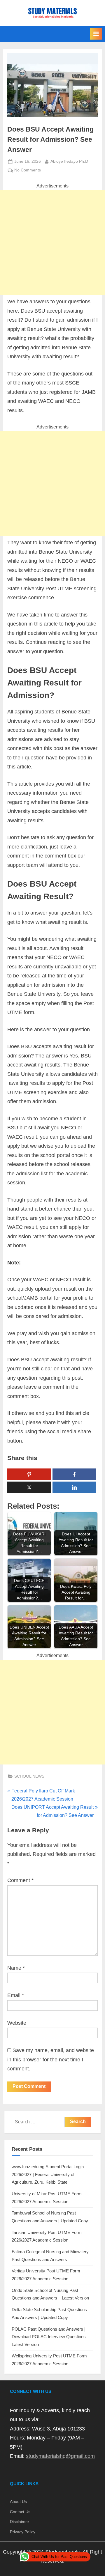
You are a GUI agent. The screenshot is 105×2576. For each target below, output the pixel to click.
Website (17, 2023)
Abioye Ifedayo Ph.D (69, 161)
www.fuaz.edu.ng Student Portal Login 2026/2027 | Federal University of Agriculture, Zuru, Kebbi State (48, 2174)
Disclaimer (20, 2522)
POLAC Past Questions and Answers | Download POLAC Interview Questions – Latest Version (50, 2337)
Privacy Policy (23, 2532)
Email (16, 1995)
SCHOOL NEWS (29, 1776)
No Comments (28, 171)
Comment (20, 1880)
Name (16, 1968)
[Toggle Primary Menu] (96, 34)
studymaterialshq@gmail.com (60, 2456)
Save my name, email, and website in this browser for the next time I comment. (51, 2059)
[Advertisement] (52, 242)
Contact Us (20, 2512)
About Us (18, 2502)
